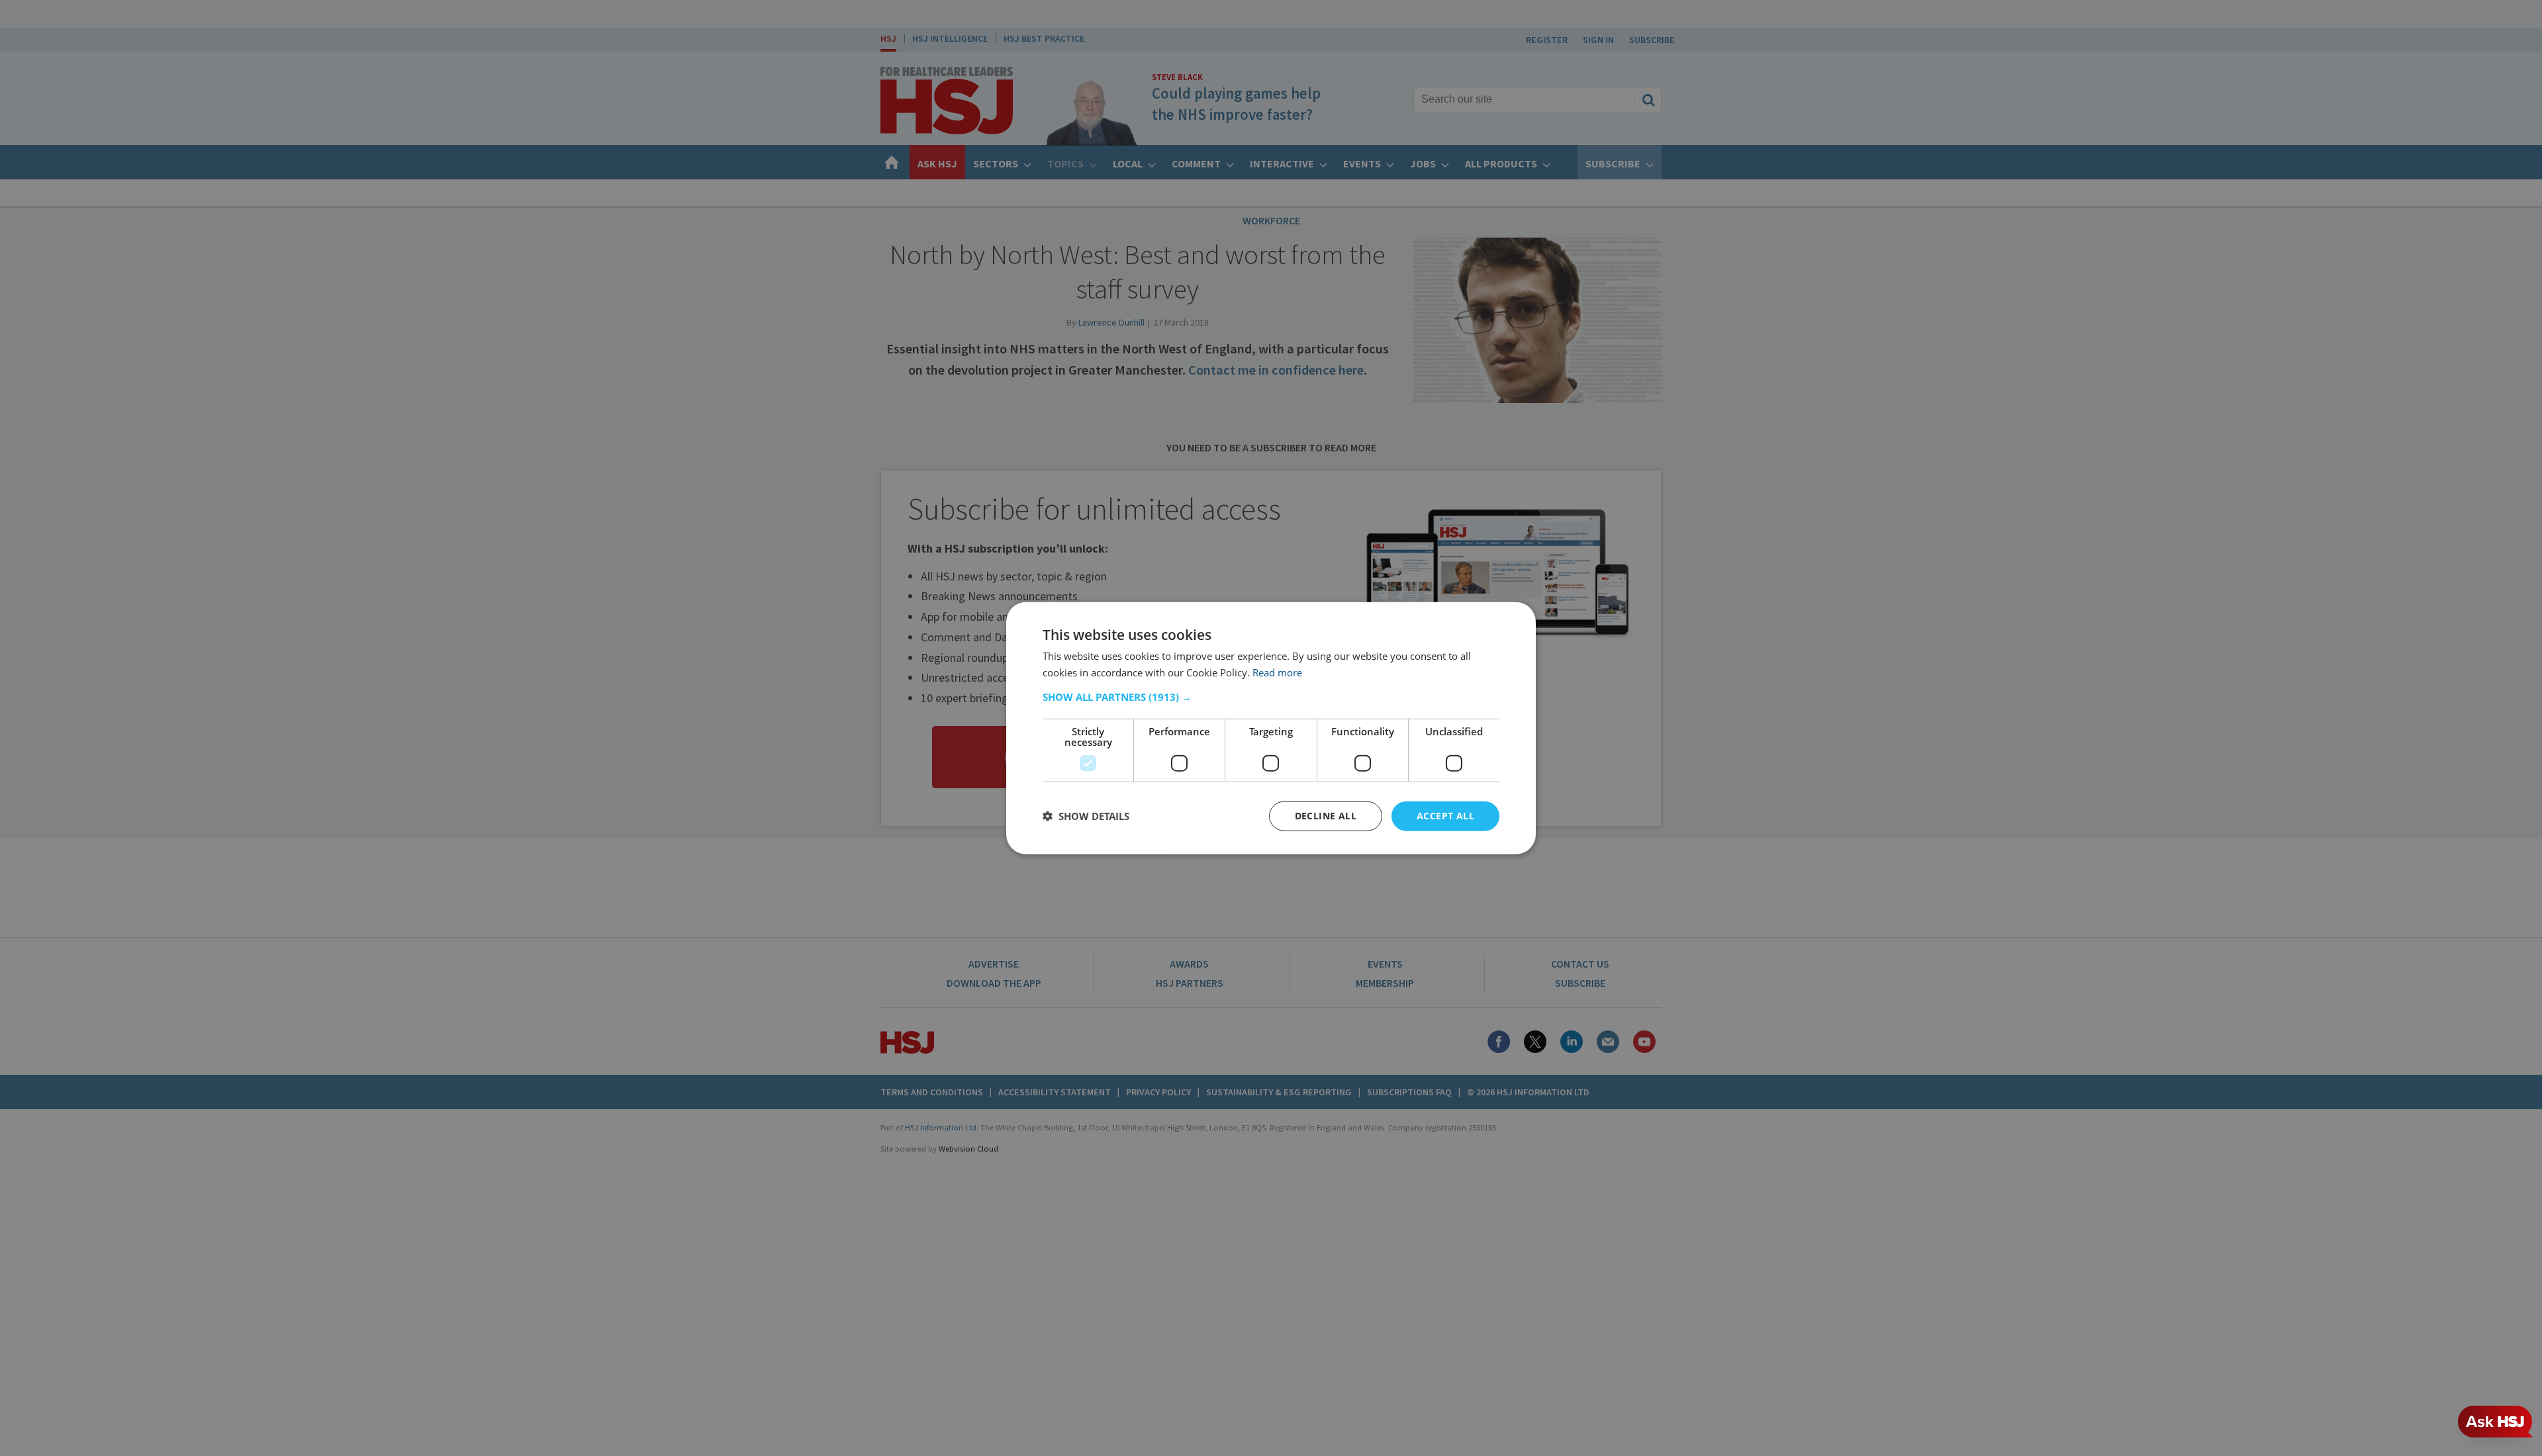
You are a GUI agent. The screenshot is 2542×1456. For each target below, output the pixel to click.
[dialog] (1271, 728)
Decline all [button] (1326, 816)
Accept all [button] (1445, 816)
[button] (1271, 697)
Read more (1277, 672)
